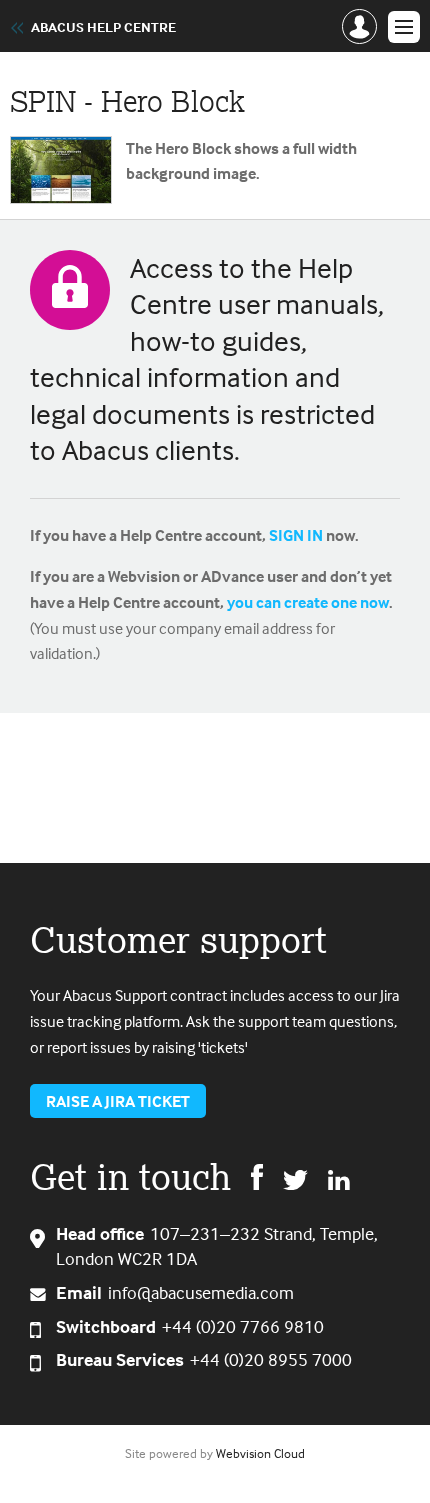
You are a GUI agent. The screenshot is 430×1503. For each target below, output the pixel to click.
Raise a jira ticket (118, 1101)
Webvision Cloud (260, 1453)
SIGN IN (296, 535)
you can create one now (308, 602)
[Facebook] (257, 1176)
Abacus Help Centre (103, 27)
